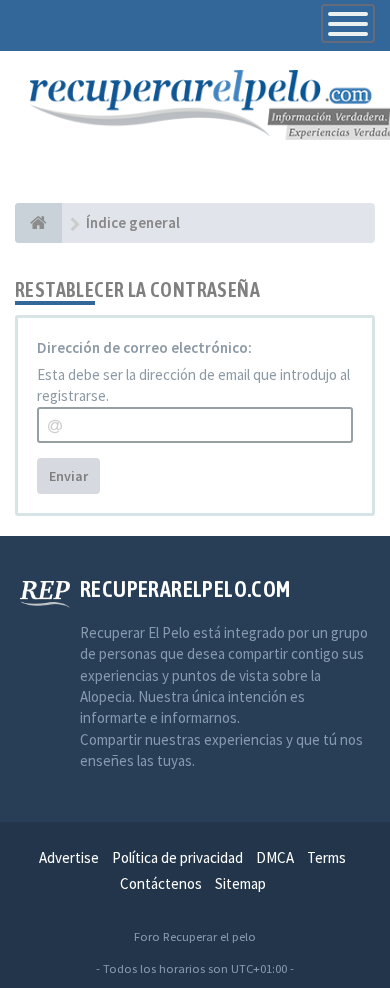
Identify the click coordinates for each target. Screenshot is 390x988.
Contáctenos (161, 883)
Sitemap (240, 883)
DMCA (275, 857)
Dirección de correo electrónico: (144, 347)
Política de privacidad (177, 857)
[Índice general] (38, 223)
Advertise (69, 857)
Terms (326, 857)
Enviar (68, 476)
